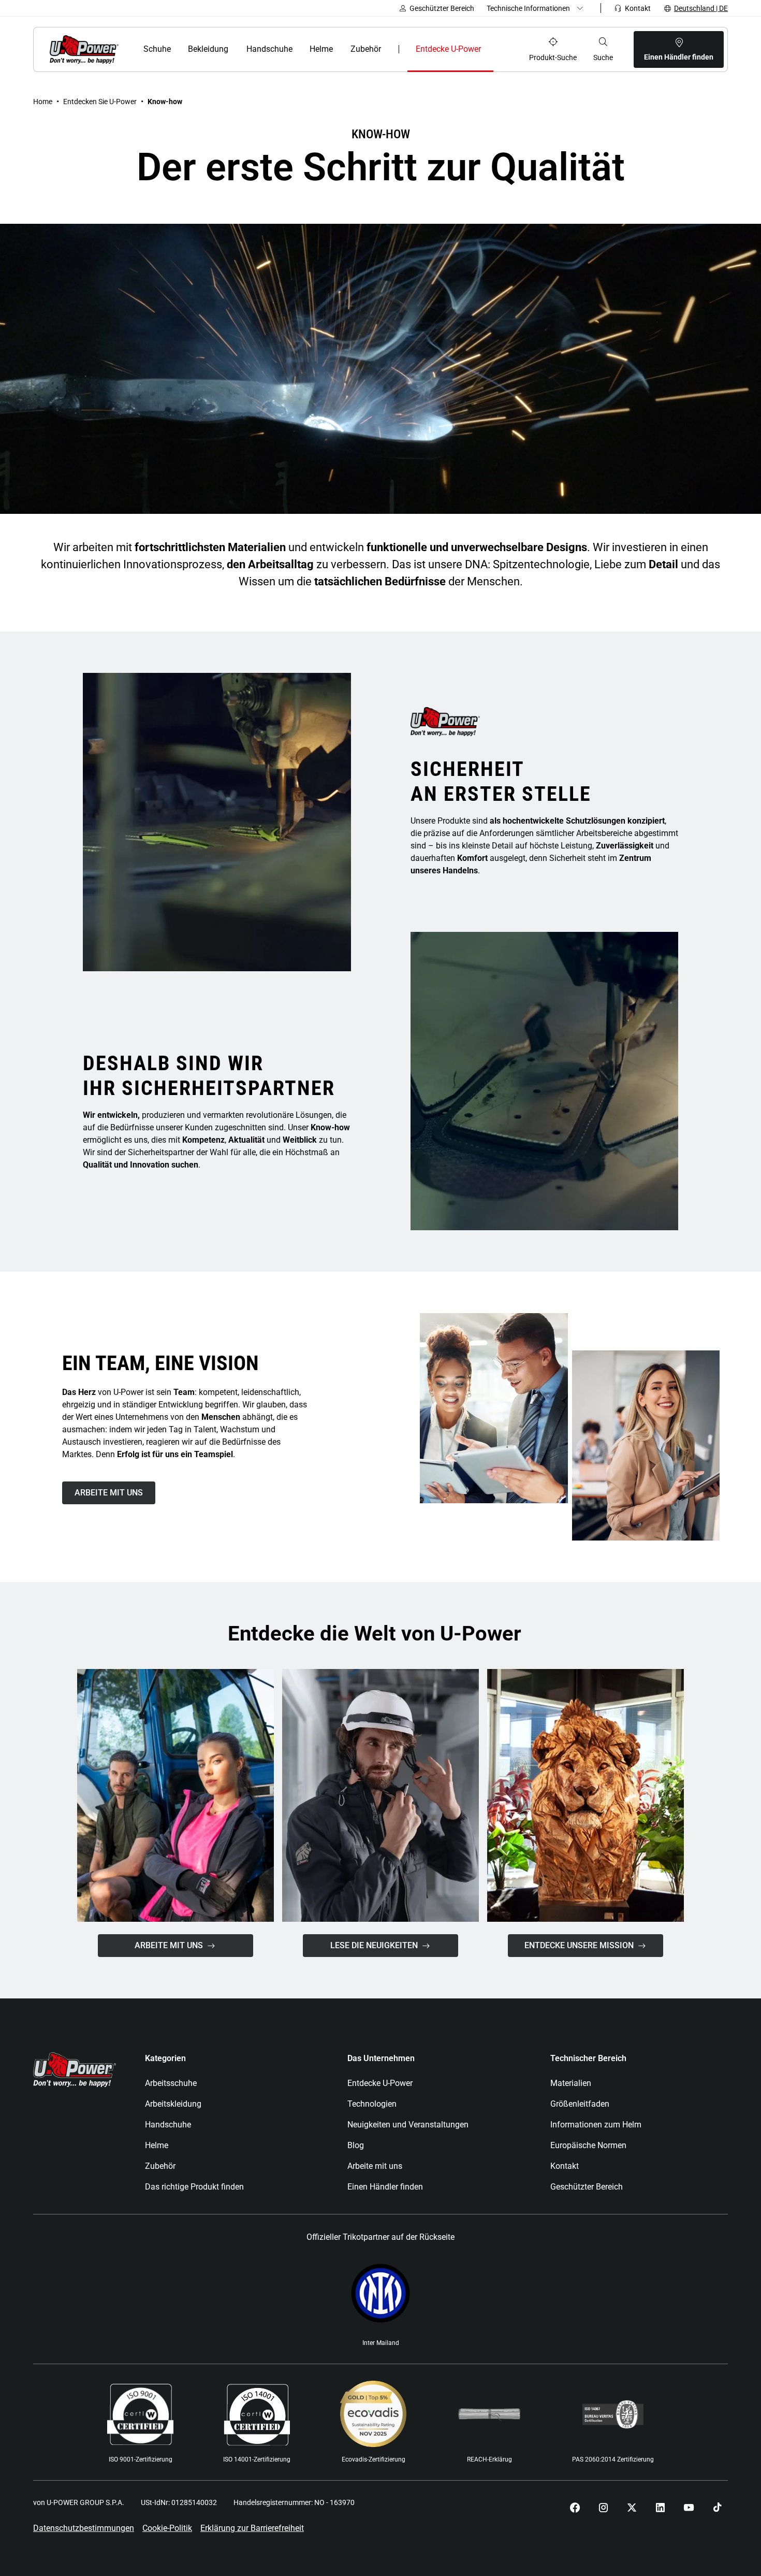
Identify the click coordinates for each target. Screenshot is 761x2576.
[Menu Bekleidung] (235, 49)
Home (43, 102)
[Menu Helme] (339, 49)
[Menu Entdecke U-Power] (491, 49)
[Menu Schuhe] (177, 49)
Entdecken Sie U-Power (100, 102)
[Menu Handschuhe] (298, 49)
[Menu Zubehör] (387, 49)
